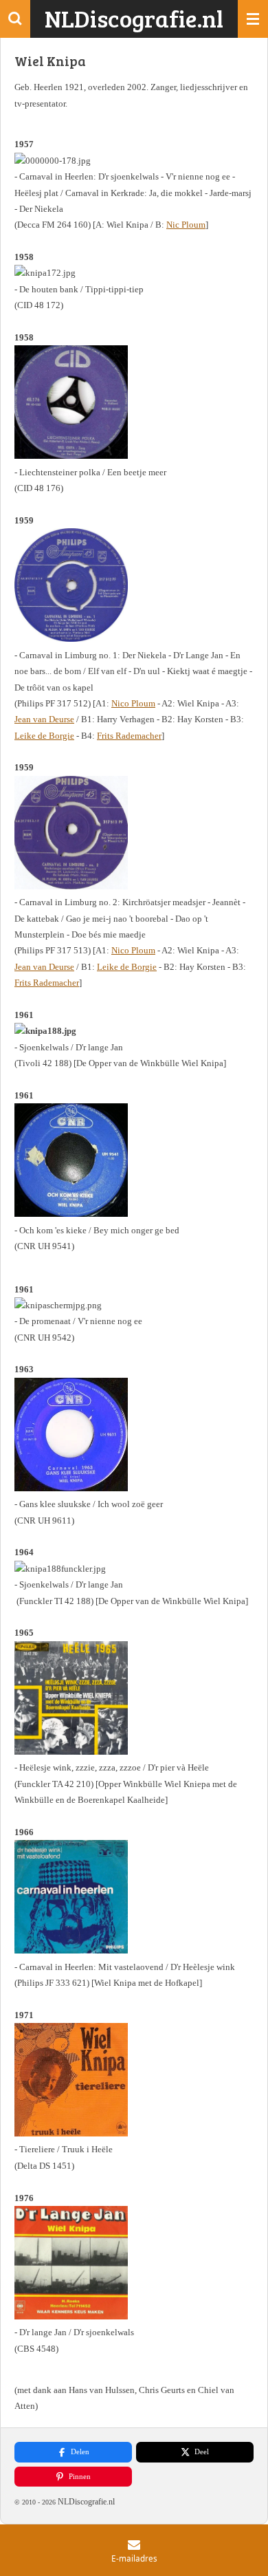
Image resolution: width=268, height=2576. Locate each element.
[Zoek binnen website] (15, 19)
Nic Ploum (186, 225)
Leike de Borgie (44, 736)
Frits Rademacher (129, 736)
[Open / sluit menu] (253, 19)
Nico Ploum (133, 703)
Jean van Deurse (44, 719)
